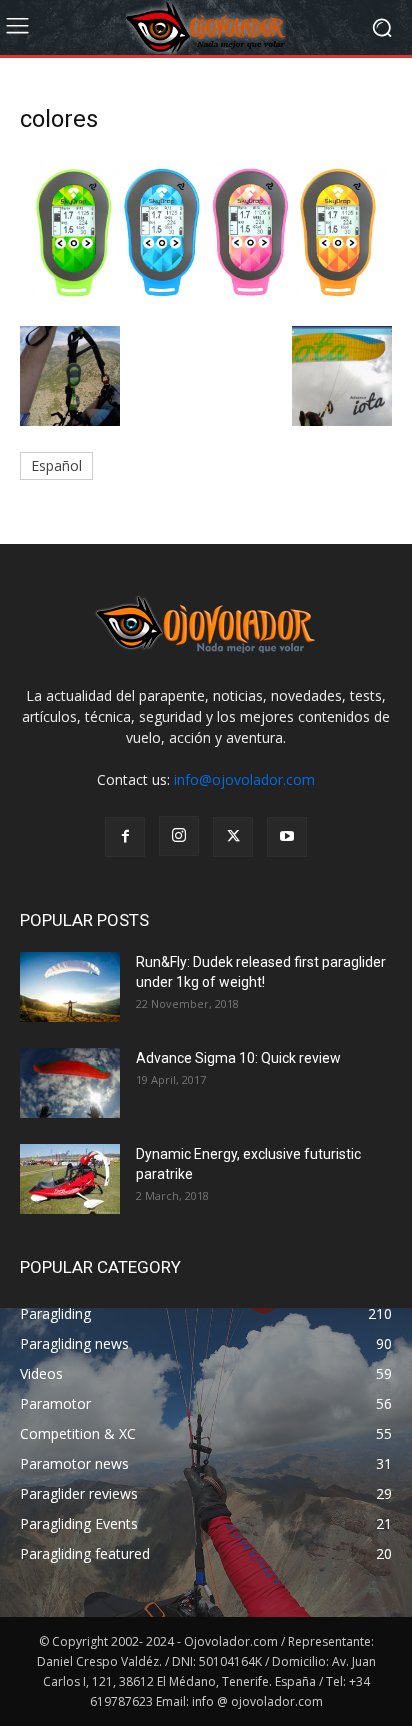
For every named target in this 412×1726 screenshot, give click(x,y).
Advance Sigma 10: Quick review (238, 1058)
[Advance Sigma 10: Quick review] (70, 1083)
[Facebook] (125, 837)
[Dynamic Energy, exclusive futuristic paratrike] (70, 1179)
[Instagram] (179, 836)
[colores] (206, 305)
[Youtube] (287, 837)
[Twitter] (233, 837)
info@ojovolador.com (244, 779)
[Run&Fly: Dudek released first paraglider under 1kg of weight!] (70, 987)
